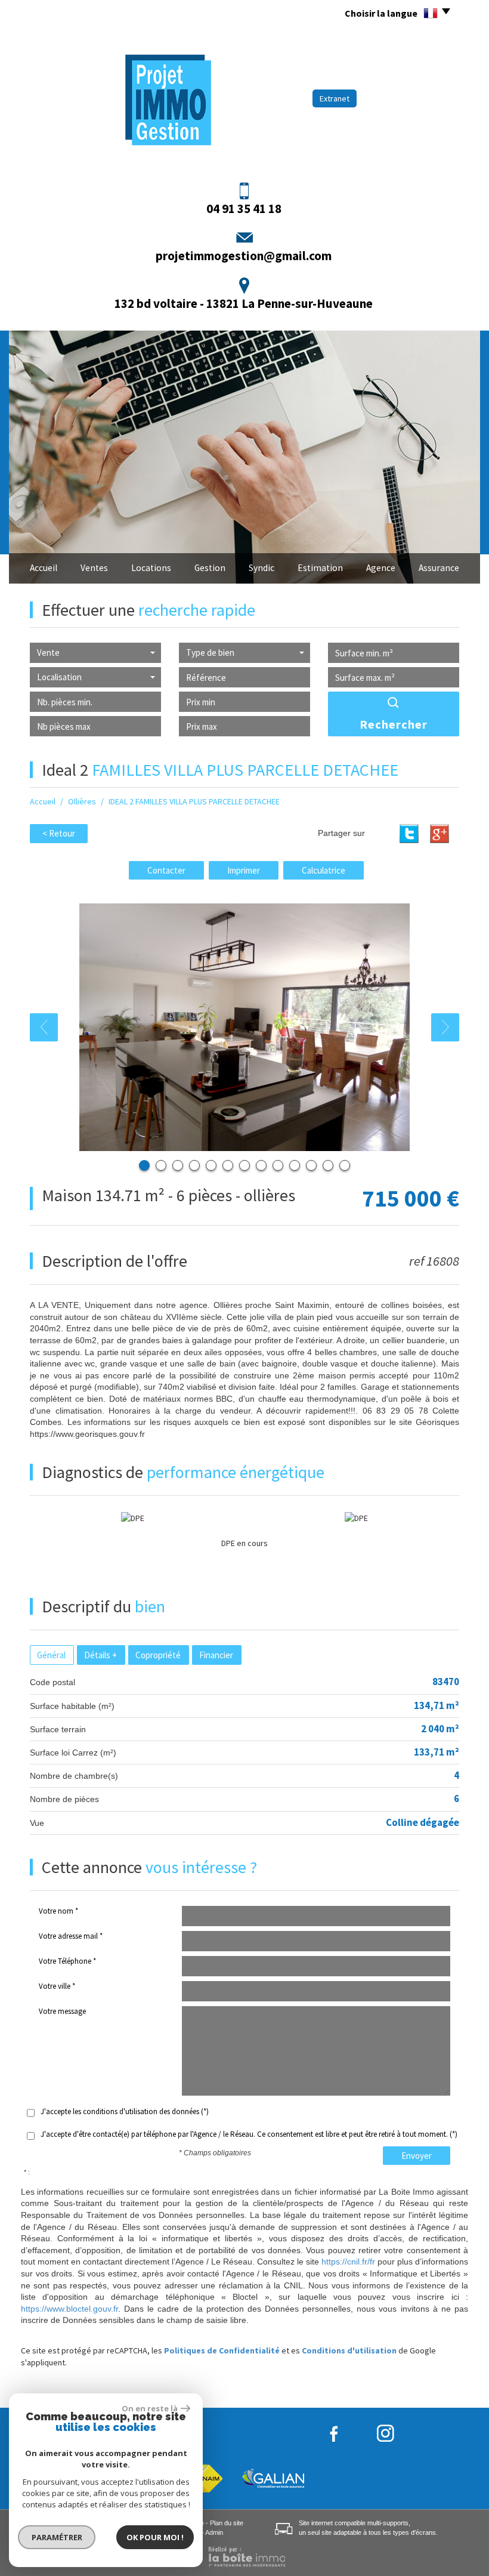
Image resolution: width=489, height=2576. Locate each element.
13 (345, 1165)
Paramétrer (57, 2537)
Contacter (166, 870)
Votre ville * (57, 1986)
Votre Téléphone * (67, 1961)
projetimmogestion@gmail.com (244, 256)
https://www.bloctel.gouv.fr (69, 2309)
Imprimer (244, 870)
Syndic (261, 568)
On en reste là (150, 2408)
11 (311, 1165)
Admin (214, 2532)
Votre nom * (58, 1911)
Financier (216, 1655)
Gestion (210, 568)
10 (295, 1165)
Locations (151, 568)
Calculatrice (324, 870)
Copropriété (158, 1655)
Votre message (62, 2011)
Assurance (439, 568)
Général (51, 1655)
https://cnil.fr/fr (348, 2262)
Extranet (335, 98)
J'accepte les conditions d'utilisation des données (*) (125, 2111)
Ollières (82, 801)
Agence (381, 568)
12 (328, 1165)
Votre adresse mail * (71, 1936)
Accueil (44, 568)
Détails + (100, 1655)
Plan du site (227, 2523)
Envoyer (417, 2156)
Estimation (320, 568)
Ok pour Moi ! (155, 2537)
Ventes (94, 568)
